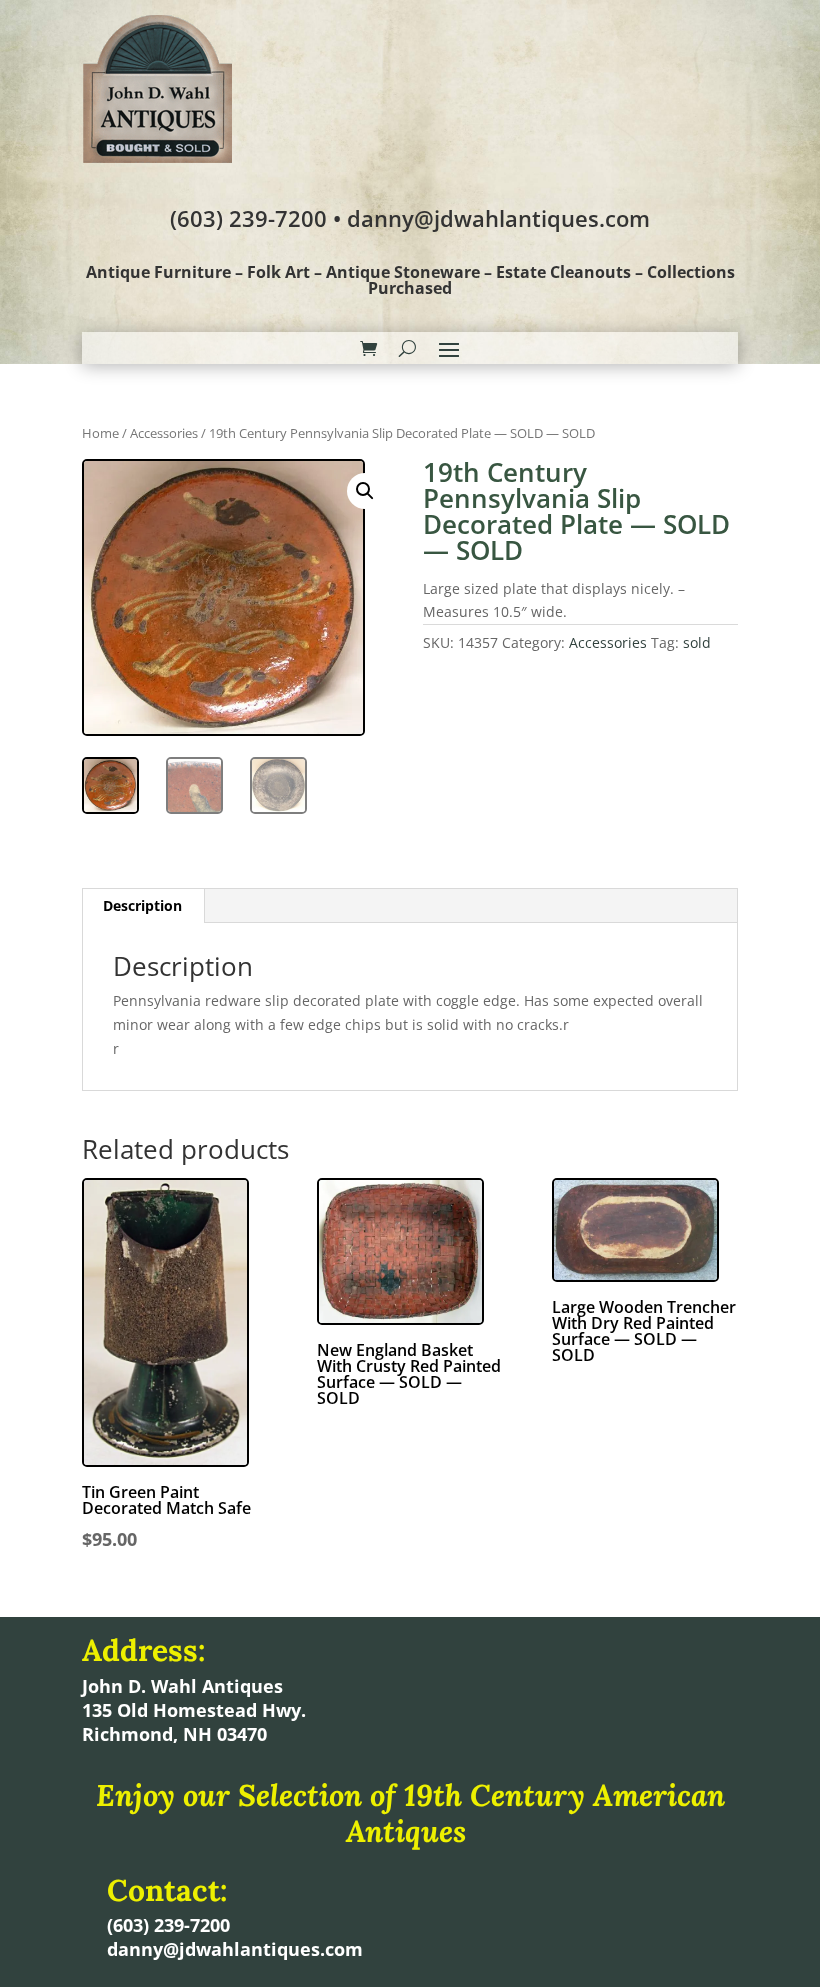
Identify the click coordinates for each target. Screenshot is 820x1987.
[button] (365, 491)
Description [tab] (142, 905)
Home (100, 433)
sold (697, 642)
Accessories (164, 433)
